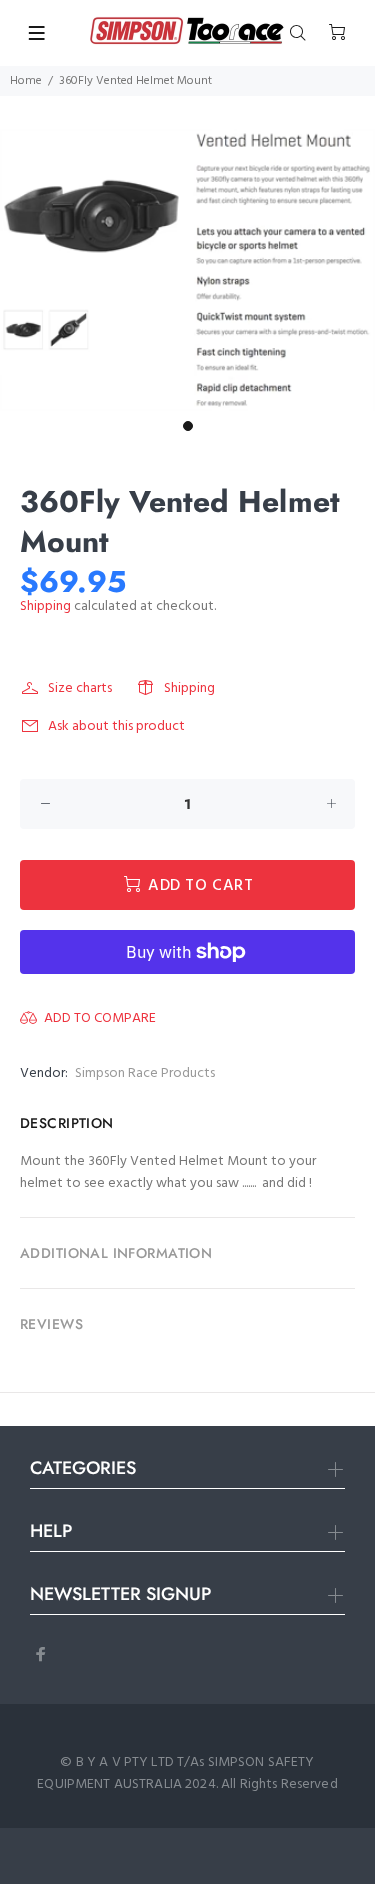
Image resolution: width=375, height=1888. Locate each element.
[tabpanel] (187, 270)
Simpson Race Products (145, 1073)
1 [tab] (188, 426)
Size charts (80, 688)
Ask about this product (116, 726)
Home (26, 81)
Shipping (45, 606)
